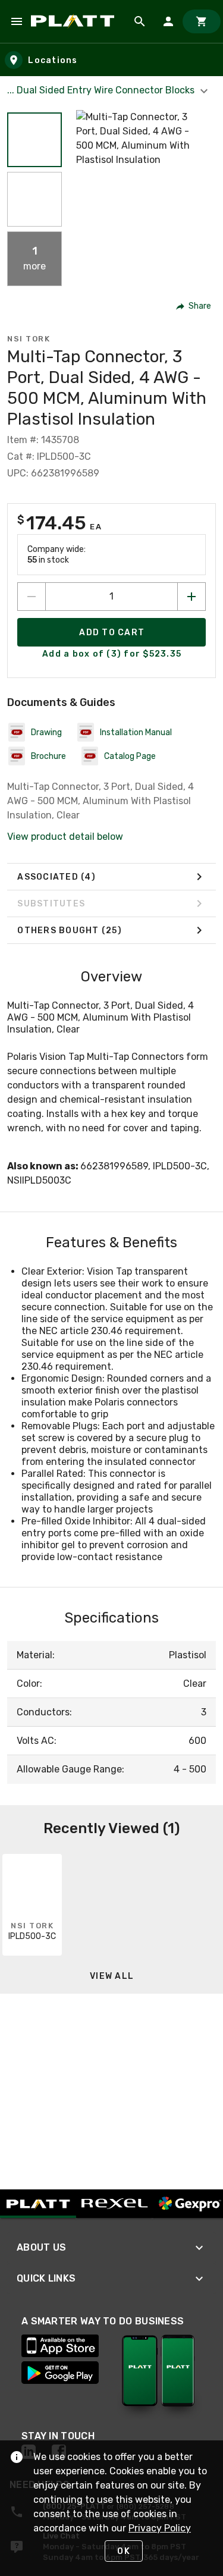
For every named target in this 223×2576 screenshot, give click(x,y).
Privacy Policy (160, 2528)
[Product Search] (140, 21)
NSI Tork (29, 339)
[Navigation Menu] (17, 21)
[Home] (75, 21)
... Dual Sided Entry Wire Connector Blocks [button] (102, 90)
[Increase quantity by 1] (191, 597)
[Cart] (202, 21)
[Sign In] (168, 21)
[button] (34, 140)
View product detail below (65, 837)
